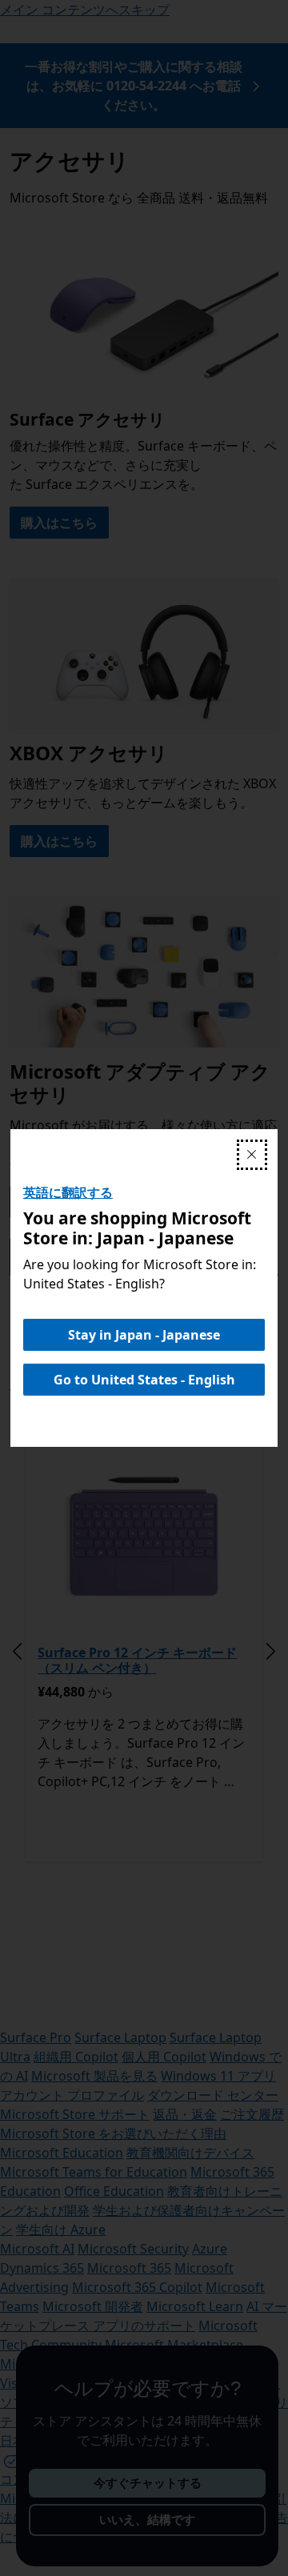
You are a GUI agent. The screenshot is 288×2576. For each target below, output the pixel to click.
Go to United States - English (144, 1380)
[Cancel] (252, 1155)
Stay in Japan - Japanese (144, 1335)
